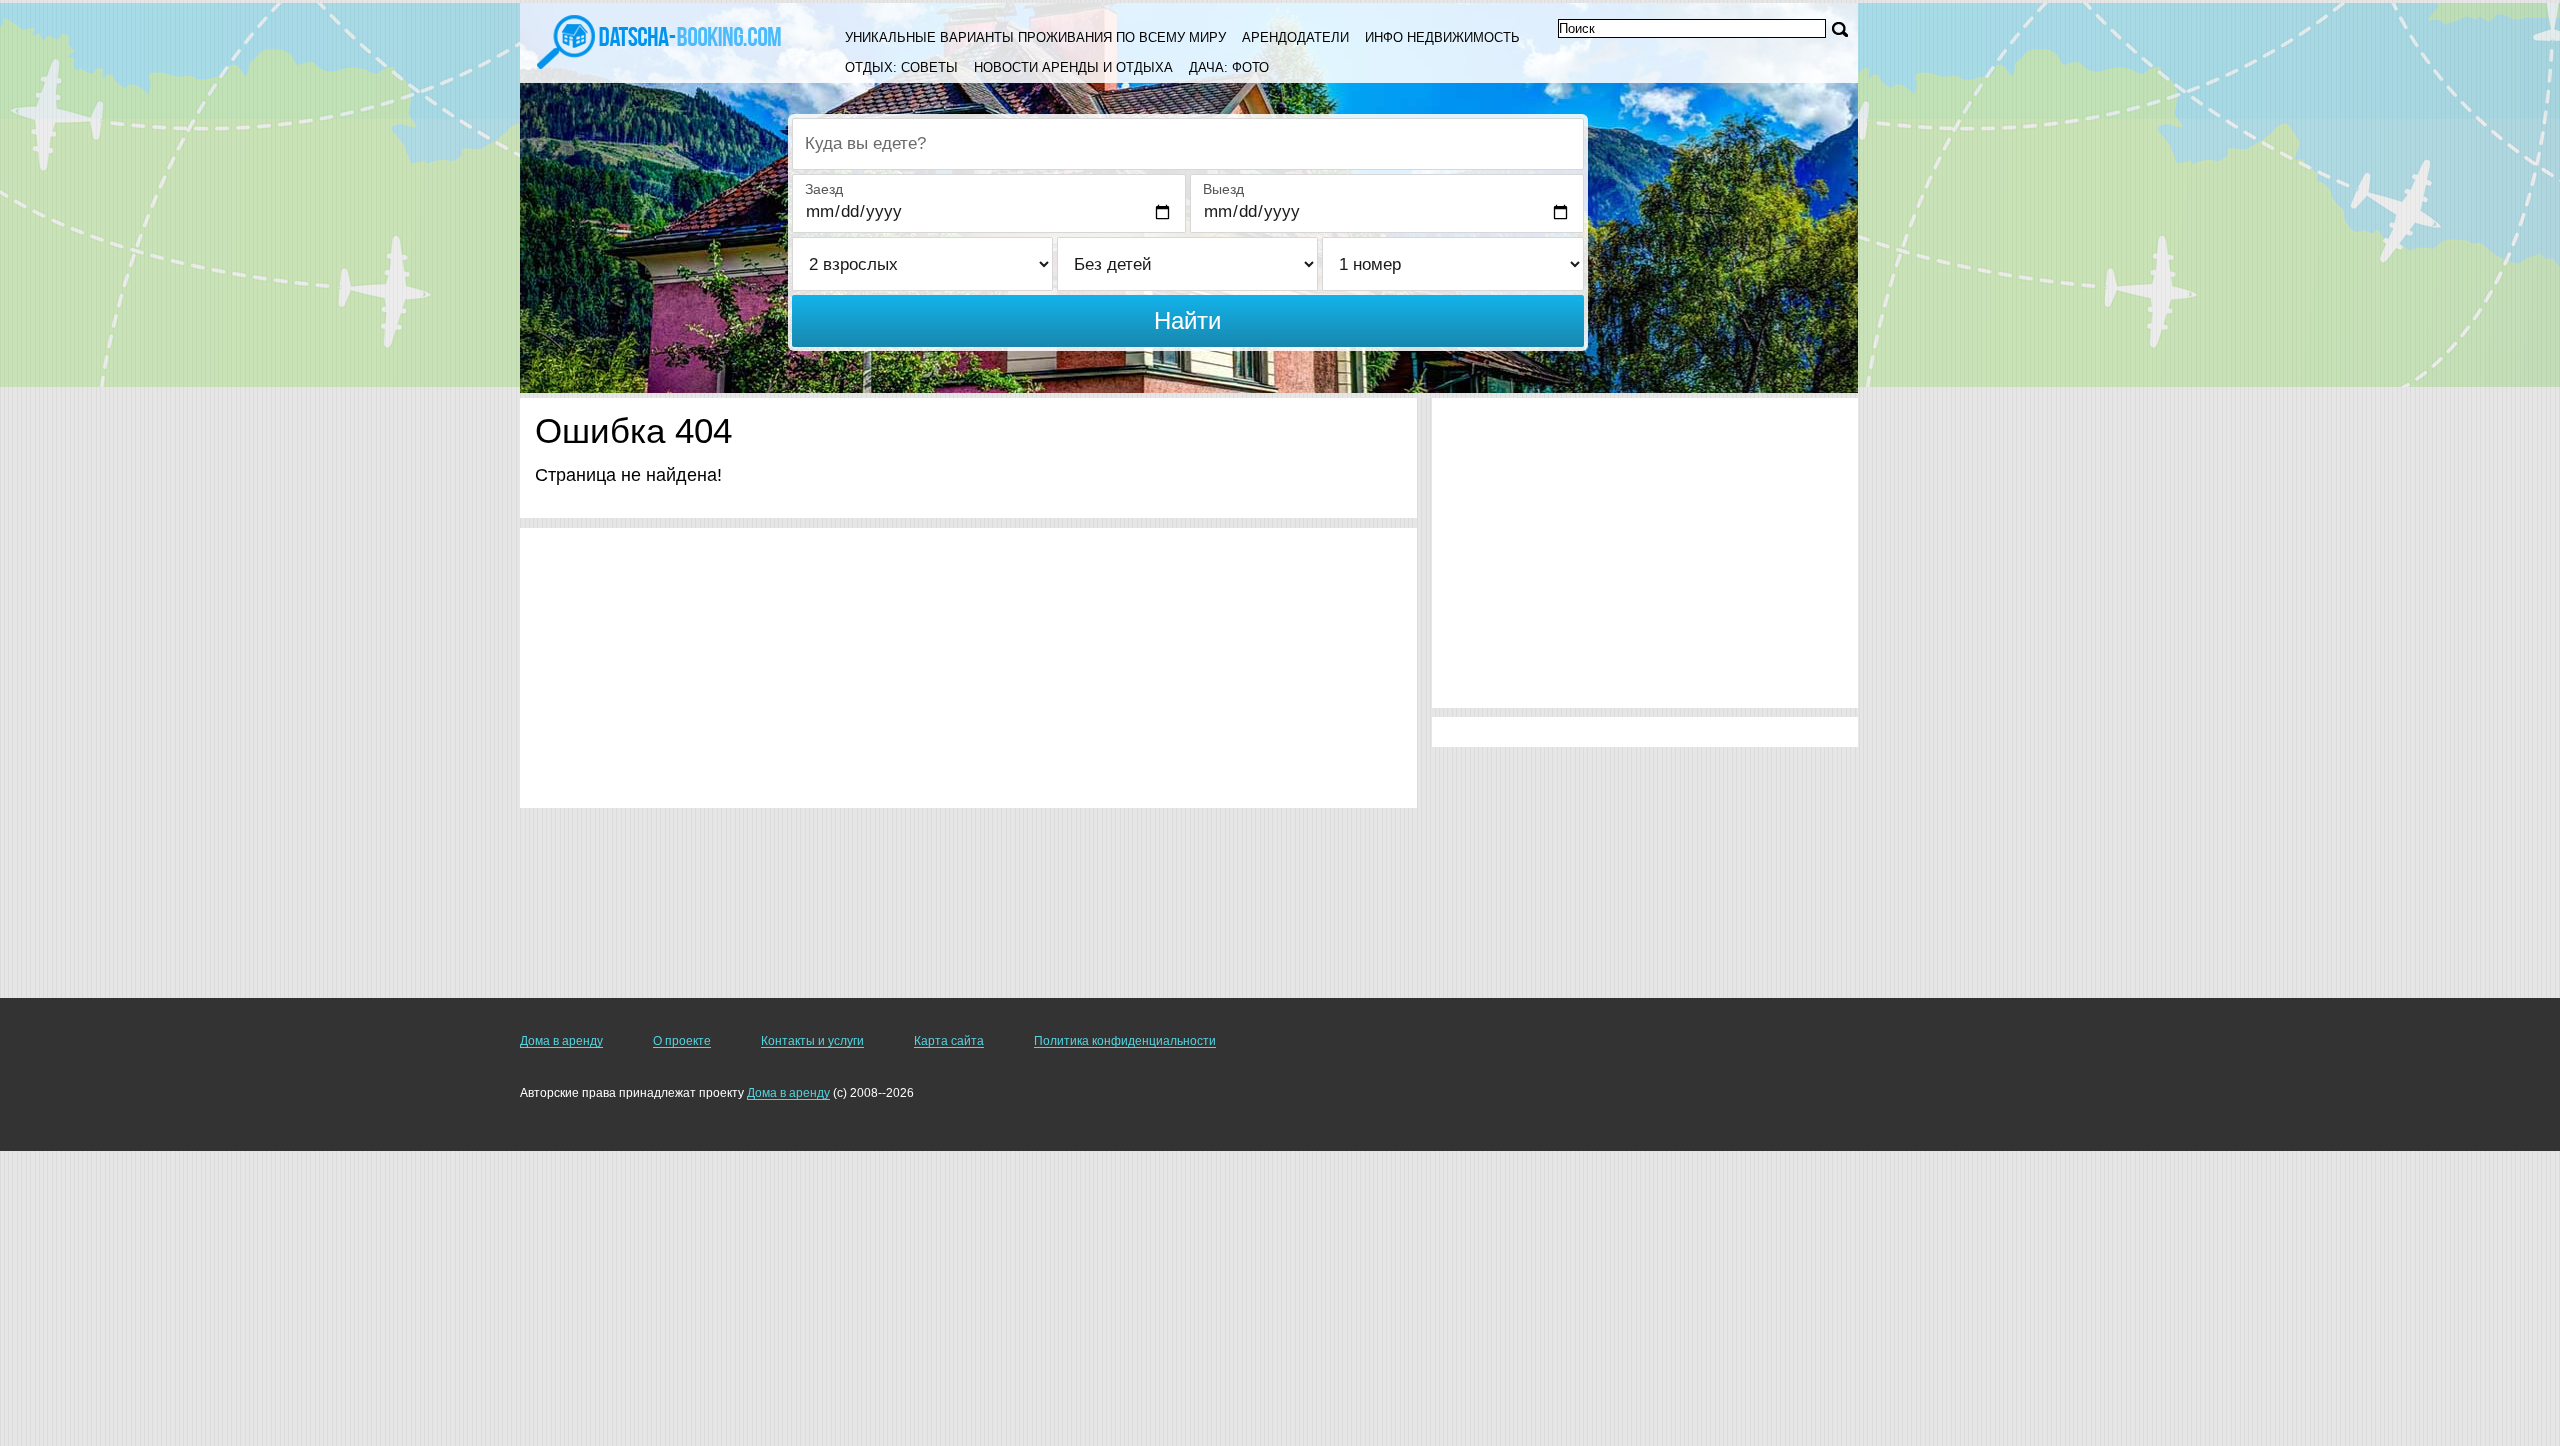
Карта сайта (949, 1041)
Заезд (824, 189)
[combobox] (1188, 144)
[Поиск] (1840, 29)
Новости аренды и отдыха (1073, 67)
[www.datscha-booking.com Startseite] (658, 40)
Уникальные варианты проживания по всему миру (1035, 37)
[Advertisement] (968, 668)
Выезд (1223, 189)
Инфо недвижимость (1442, 37)
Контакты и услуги (812, 1041)
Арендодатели (1295, 37)
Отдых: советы (901, 67)
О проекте (682, 1041)
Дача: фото (1229, 67)
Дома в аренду (561, 1041)
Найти (1187, 320)
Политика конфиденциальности (1125, 1041)
